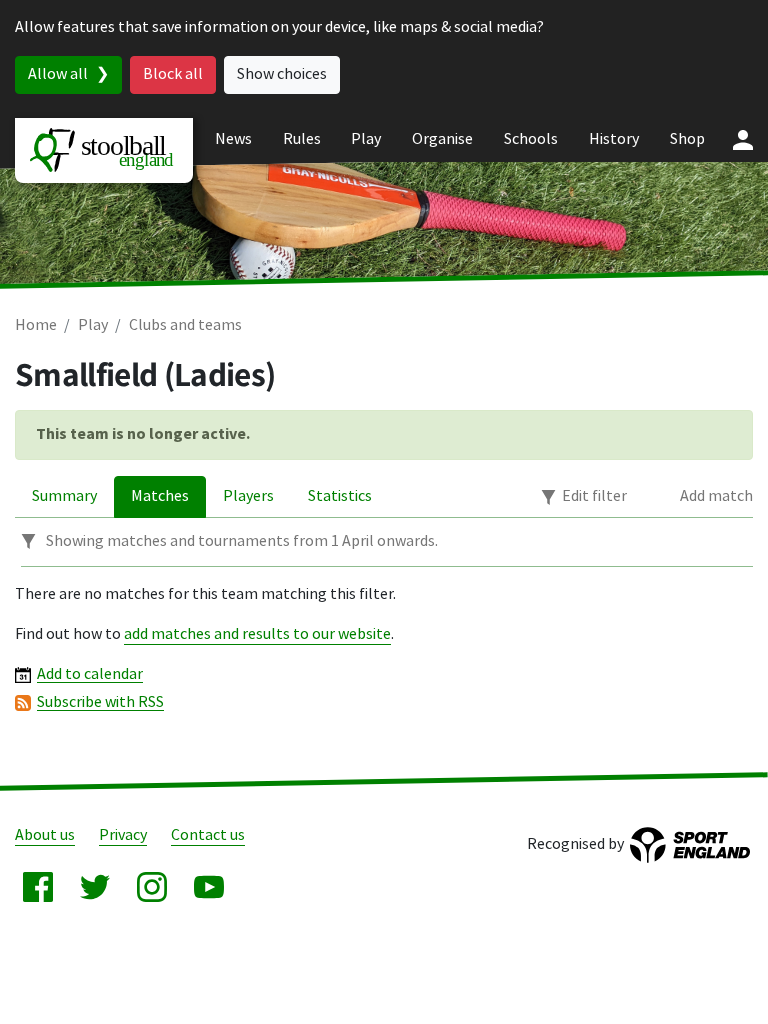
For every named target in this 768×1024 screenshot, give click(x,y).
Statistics (340, 496)
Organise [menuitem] (442, 139)
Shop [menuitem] (687, 139)
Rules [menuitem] (302, 139)
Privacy (123, 835)
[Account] (743, 140)
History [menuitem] (614, 139)
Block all (173, 74)
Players (248, 496)
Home (36, 325)
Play (93, 325)
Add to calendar (90, 674)
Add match (716, 496)
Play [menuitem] (366, 139)
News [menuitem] (233, 139)
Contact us (208, 835)
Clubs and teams (185, 325)
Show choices (282, 74)
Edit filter (594, 496)
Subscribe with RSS (100, 702)
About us (45, 835)
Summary (64, 496)
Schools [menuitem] (531, 139)
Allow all (58, 74)
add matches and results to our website (257, 634)
